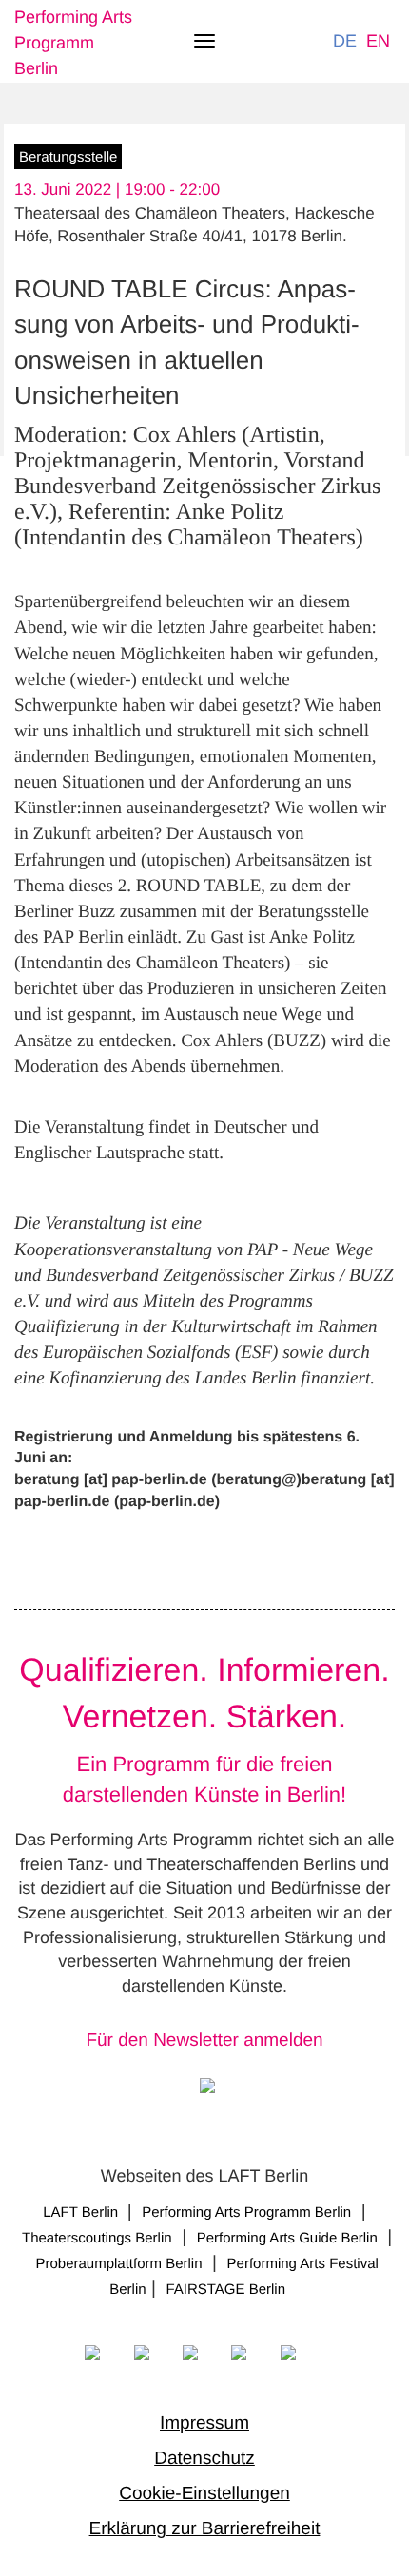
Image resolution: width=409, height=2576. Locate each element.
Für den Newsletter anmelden (204, 2041)
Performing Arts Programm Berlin (73, 43)
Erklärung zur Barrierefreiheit (205, 2529)
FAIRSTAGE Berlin (227, 2290)
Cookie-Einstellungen (204, 2494)
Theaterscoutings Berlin (97, 2238)
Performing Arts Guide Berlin (287, 2238)
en (378, 41)
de (345, 41)
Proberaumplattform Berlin (118, 2264)
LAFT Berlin (82, 2213)
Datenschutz (204, 2459)
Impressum (204, 2423)
